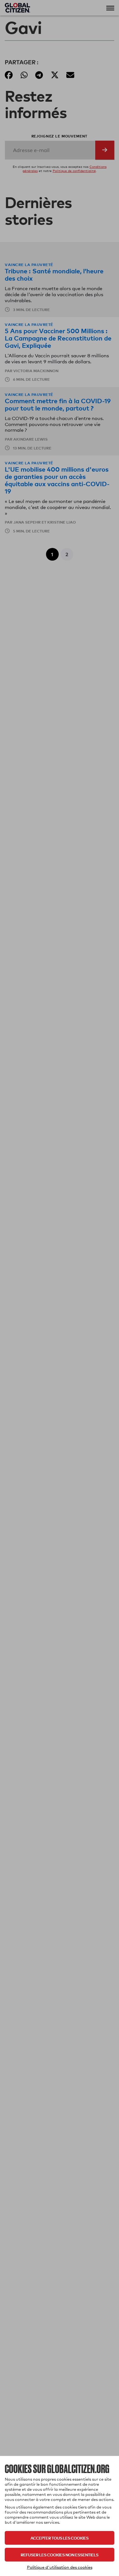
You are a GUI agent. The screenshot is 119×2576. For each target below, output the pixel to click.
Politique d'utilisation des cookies (60, 2567)
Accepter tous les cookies (60, 2538)
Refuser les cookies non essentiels (60, 2555)
